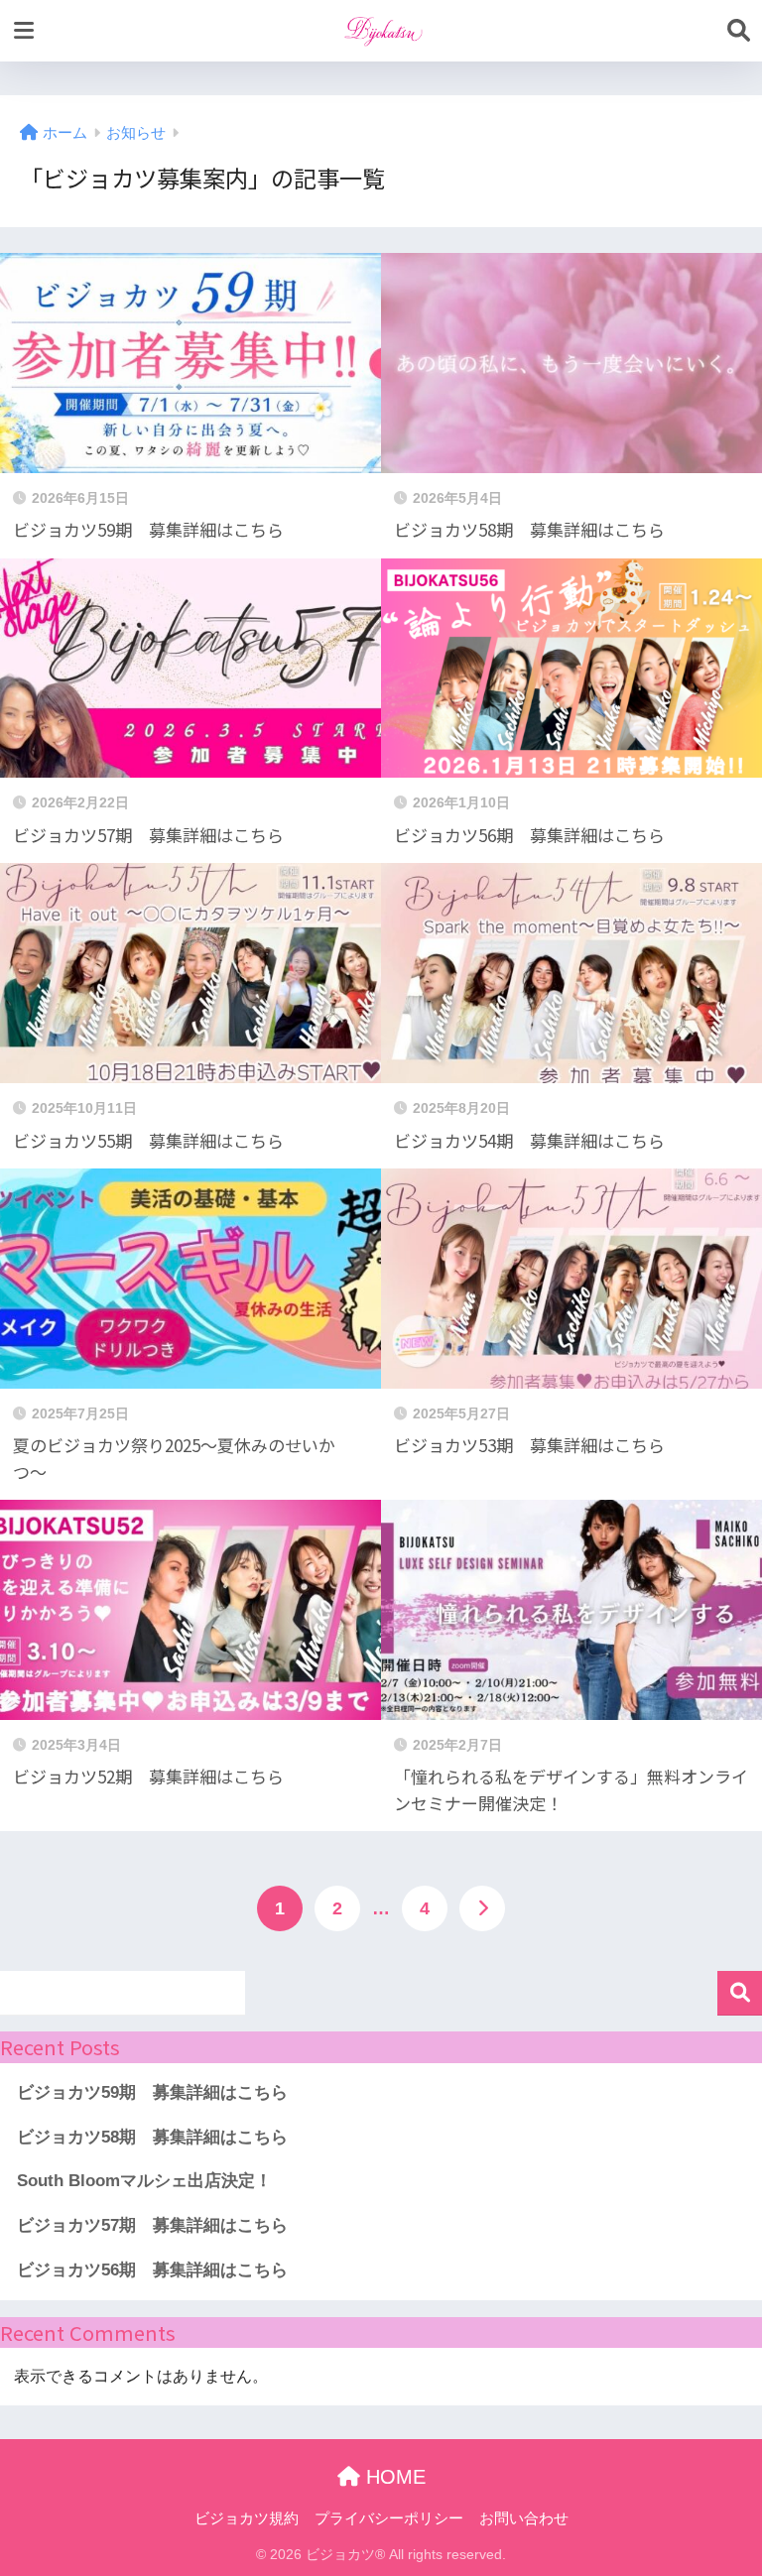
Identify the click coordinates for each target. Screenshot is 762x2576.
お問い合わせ (524, 2518)
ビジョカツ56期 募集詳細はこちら (152, 2270)
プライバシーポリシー (389, 2518)
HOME (393, 2477)
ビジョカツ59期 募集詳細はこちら (152, 2092)
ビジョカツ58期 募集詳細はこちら (152, 2137)
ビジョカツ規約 (247, 2518)
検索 (740, 1993)
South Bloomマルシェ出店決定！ (144, 2181)
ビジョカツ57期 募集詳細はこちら (152, 2225)
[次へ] (482, 1908)
